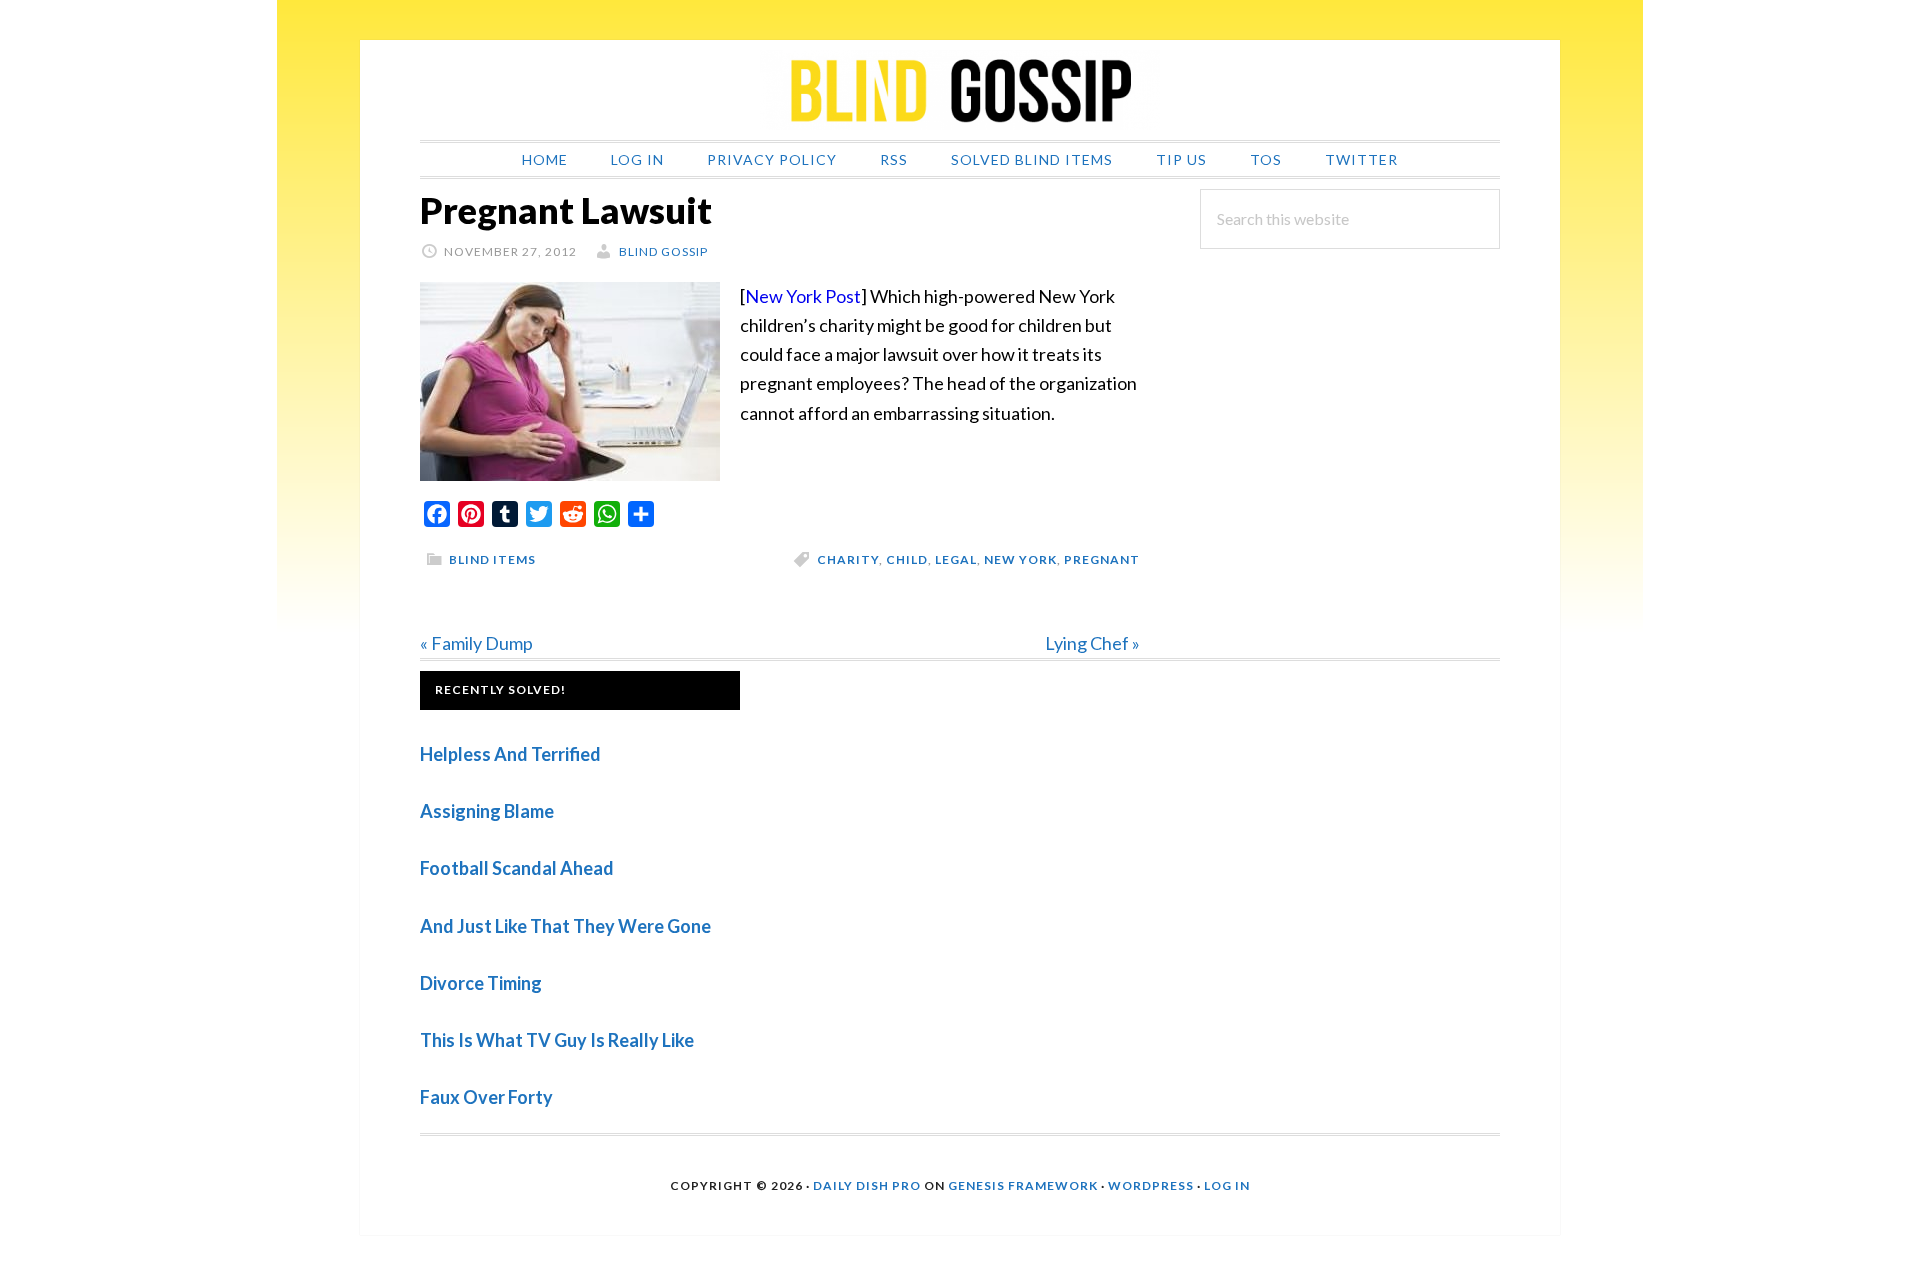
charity (848, 559)
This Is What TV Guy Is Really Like (557, 1040)
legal (956, 559)
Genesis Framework (1023, 1185)
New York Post (803, 296)
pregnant (1102, 559)
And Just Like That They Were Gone (565, 926)
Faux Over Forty (486, 1097)
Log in (1227, 1185)
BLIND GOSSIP (960, 90)
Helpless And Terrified (510, 754)
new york (1020, 559)
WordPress (1151, 1185)
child (907, 559)
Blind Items (492, 559)
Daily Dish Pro (867, 1185)
